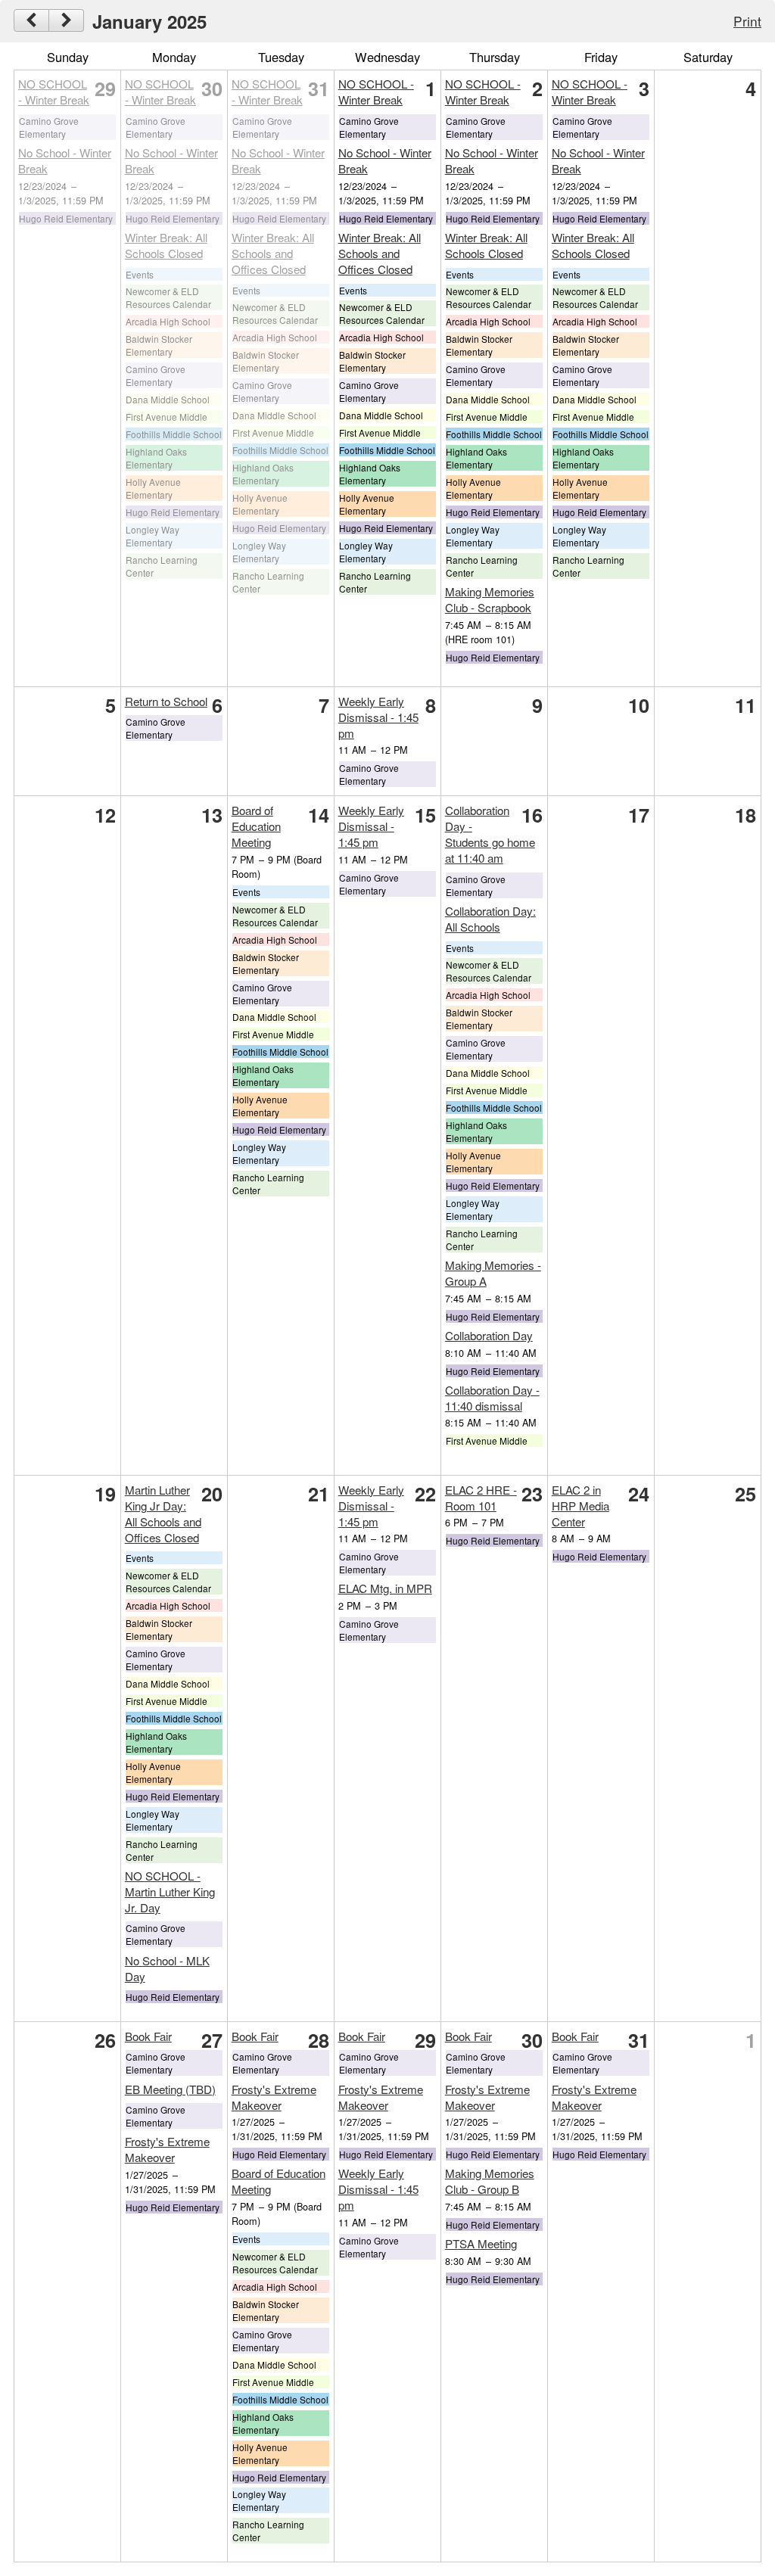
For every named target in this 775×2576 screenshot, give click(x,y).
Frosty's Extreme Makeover (167, 2149)
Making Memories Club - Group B (490, 2181)
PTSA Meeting (481, 2243)
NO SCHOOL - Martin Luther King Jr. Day (170, 1892)
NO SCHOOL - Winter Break (54, 92)
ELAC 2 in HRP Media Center (580, 1506)
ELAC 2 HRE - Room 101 (481, 1498)
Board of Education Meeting (256, 826)
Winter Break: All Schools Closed (166, 245)
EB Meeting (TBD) (170, 2089)
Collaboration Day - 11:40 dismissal (492, 1398)
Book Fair (148, 2036)
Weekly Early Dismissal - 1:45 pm (378, 717)
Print (747, 21)
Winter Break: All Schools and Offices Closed (273, 253)
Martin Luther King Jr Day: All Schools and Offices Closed (163, 1514)
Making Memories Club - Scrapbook (490, 599)
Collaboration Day (489, 1335)
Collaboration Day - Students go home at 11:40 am (490, 834)
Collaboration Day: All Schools (490, 919)
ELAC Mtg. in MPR (385, 1588)
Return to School (166, 701)
